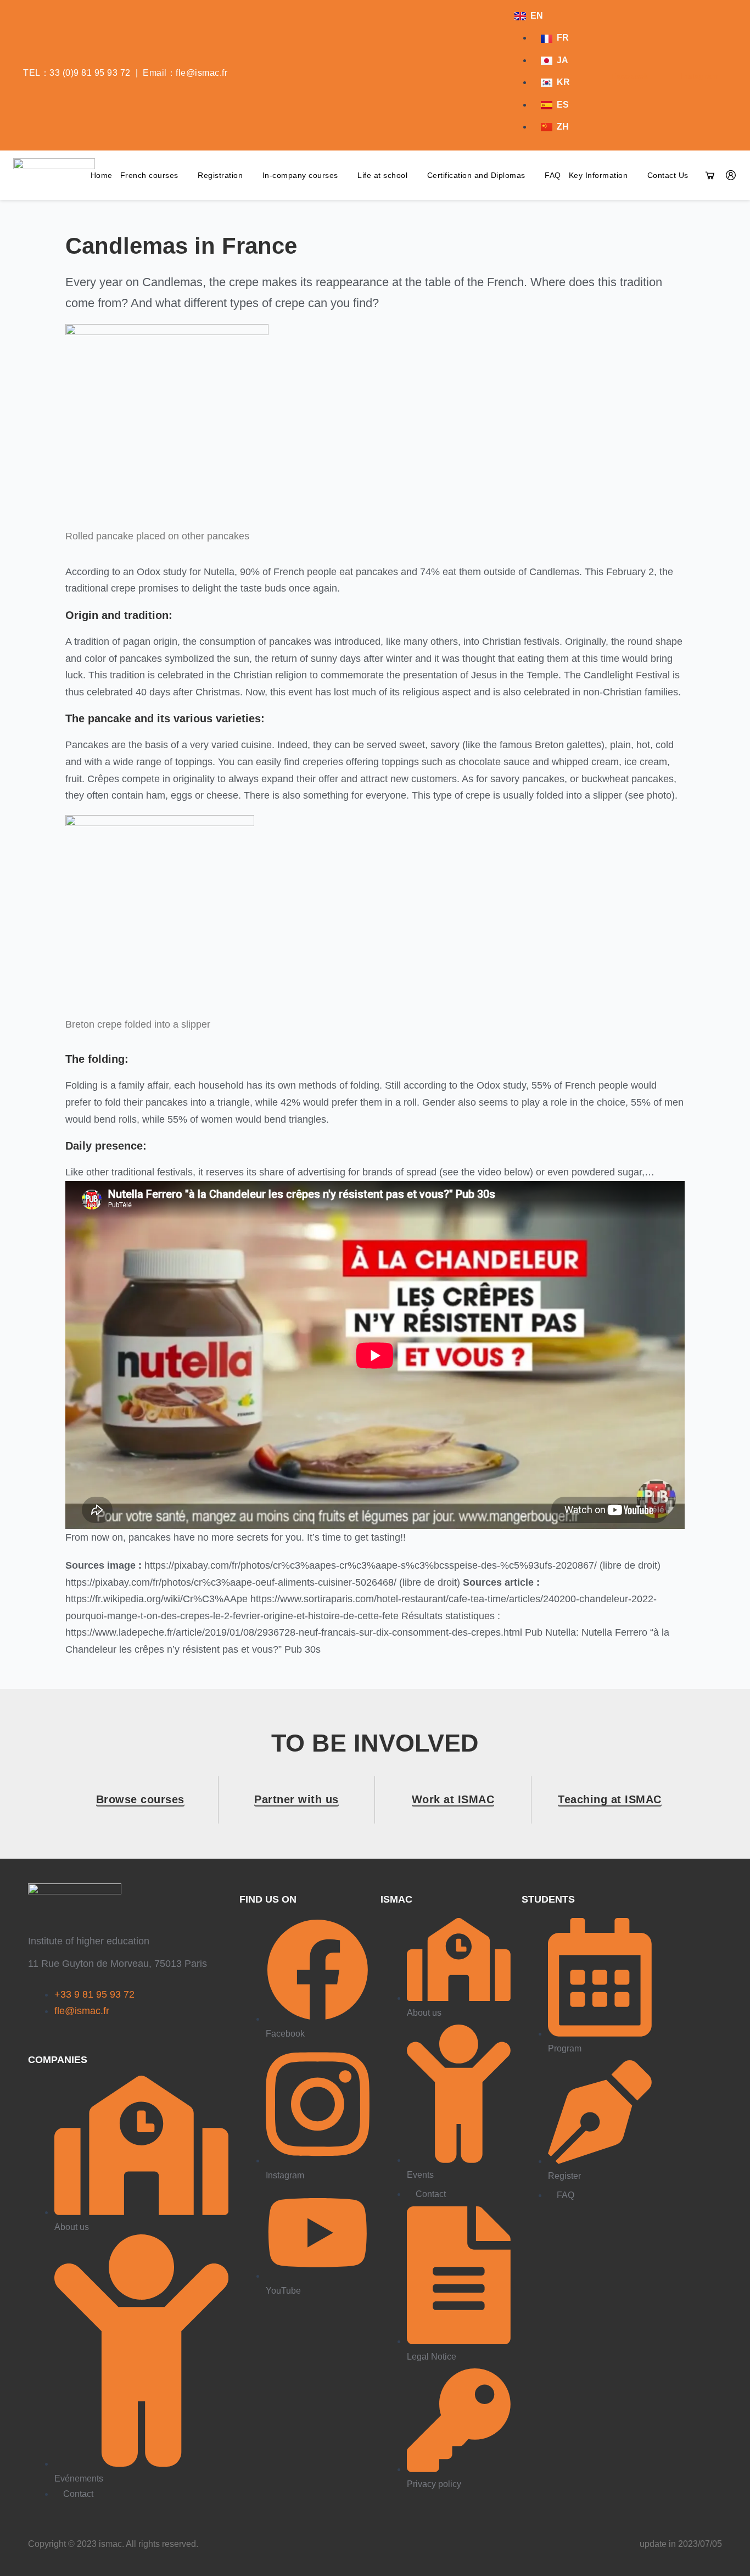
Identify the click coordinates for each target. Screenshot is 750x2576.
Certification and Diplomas (476, 175)
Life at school (382, 175)
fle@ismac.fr (202, 73)
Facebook (628, 76)
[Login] (731, 175)
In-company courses (300, 175)
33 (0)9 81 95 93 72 (90, 73)
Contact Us (668, 175)
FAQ (553, 175)
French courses (149, 175)
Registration (220, 175)
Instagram (699, 76)
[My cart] (710, 175)
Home (102, 175)
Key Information (598, 175)
